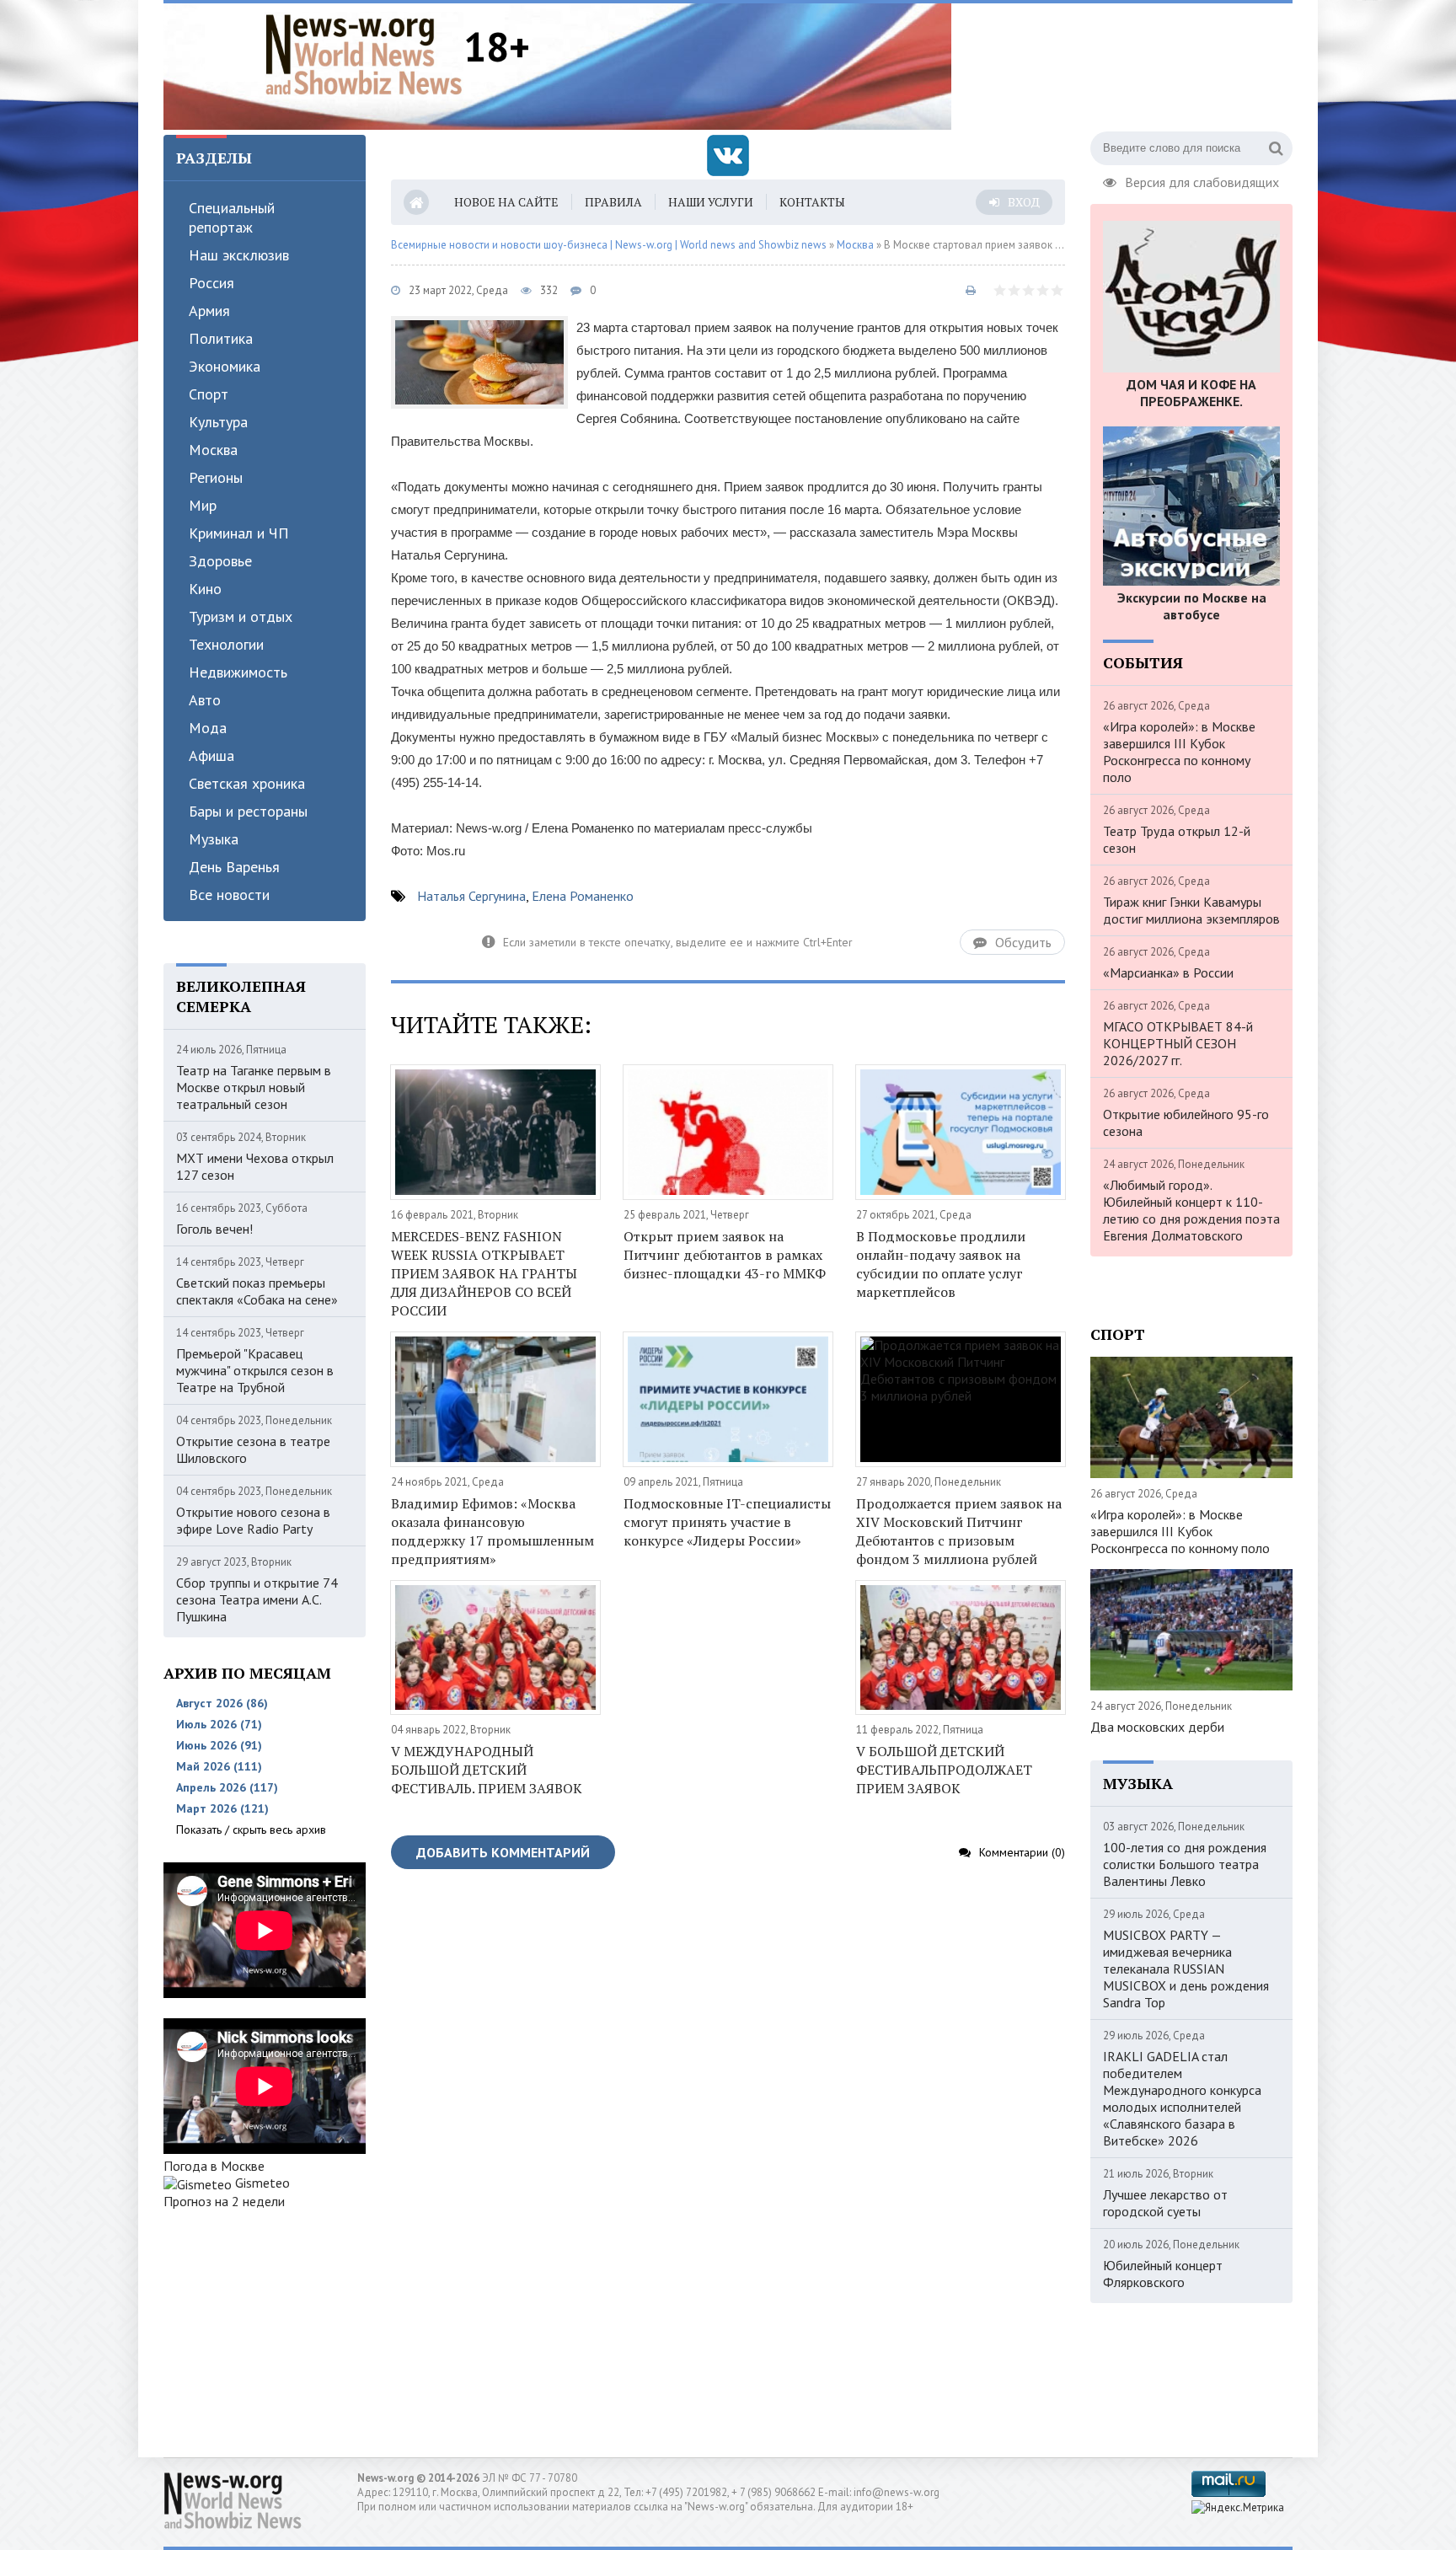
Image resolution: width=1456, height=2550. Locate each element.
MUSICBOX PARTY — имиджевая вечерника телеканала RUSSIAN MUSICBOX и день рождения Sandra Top (1186, 1969)
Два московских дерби (1157, 1727)
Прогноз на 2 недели (224, 2201)
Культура (218, 422)
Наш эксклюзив (239, 255)
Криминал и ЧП (239, 533)
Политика (221, 338)
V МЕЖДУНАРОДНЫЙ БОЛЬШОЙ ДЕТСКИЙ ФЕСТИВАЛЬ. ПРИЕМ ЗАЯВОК (487, 1770)
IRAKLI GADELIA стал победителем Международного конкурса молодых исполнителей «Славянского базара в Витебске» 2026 (1182, 2098)
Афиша (211, 755)
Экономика (225, 366)
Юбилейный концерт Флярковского (1163, 2274)
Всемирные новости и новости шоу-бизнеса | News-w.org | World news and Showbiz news (609, 245)
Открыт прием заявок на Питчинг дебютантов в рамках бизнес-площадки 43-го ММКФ (725, 1255)
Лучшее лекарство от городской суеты (1165, 2203)
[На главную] (364, 54)
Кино (205, 589)
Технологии (226, 644)
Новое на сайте (506, 202)
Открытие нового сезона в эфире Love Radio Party (253, 1520)
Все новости (229, 895)
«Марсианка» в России (1168, 972)
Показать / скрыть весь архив (251, 1829)
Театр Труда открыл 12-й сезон (1177, 839)
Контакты (812, 202)
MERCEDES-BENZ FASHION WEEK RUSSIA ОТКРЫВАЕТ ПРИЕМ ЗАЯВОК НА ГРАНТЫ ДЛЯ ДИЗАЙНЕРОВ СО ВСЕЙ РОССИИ (484, 1273)
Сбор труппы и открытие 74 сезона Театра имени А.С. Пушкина (257, 1599)
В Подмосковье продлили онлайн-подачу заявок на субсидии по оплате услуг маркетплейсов (941, 1264)
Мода (208, 728)
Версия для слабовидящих (1202, 180)
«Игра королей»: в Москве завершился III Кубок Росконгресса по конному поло (1179, 752)
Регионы (216, 477)
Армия (209, 311)
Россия (211, 283)
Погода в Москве (214, 2166)
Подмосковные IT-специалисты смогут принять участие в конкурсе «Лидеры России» (727, 1522)
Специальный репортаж (232, 217)
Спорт (209, 394)
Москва (213, 450)
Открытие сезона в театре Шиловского (253, 1449)
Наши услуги (711, 202)
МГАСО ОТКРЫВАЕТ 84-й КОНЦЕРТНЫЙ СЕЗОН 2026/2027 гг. (1178, 1043)
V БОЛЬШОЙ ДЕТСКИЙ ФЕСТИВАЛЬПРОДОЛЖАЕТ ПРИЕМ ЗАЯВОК (944, 1770)
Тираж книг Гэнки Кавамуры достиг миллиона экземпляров (1191, 910)
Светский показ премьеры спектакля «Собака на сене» (257, 1291)
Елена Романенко (583, 896)
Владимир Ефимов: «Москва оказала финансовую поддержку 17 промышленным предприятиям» (492, 1531)
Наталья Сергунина (471, 896)
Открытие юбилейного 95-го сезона (1186, 1122)
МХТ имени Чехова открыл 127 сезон (255, 1166)
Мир (203, 505)
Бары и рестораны (248, 811)
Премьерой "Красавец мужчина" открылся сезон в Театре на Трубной (255, 1370)
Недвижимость (238, 672)
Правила (613, 202)
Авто (205, 700)
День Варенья (234, 867)
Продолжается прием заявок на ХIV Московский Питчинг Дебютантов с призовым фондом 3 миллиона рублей (959, 1531)
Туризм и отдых (241, 616)
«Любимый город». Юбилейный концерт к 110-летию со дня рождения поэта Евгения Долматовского (1191, 1210)
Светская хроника (247, 783)
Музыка (214, 839)
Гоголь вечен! (214, 1229)
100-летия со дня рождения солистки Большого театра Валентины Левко (1185, 1864)
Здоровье (220, 561)
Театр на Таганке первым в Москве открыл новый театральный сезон (254, 1087)
